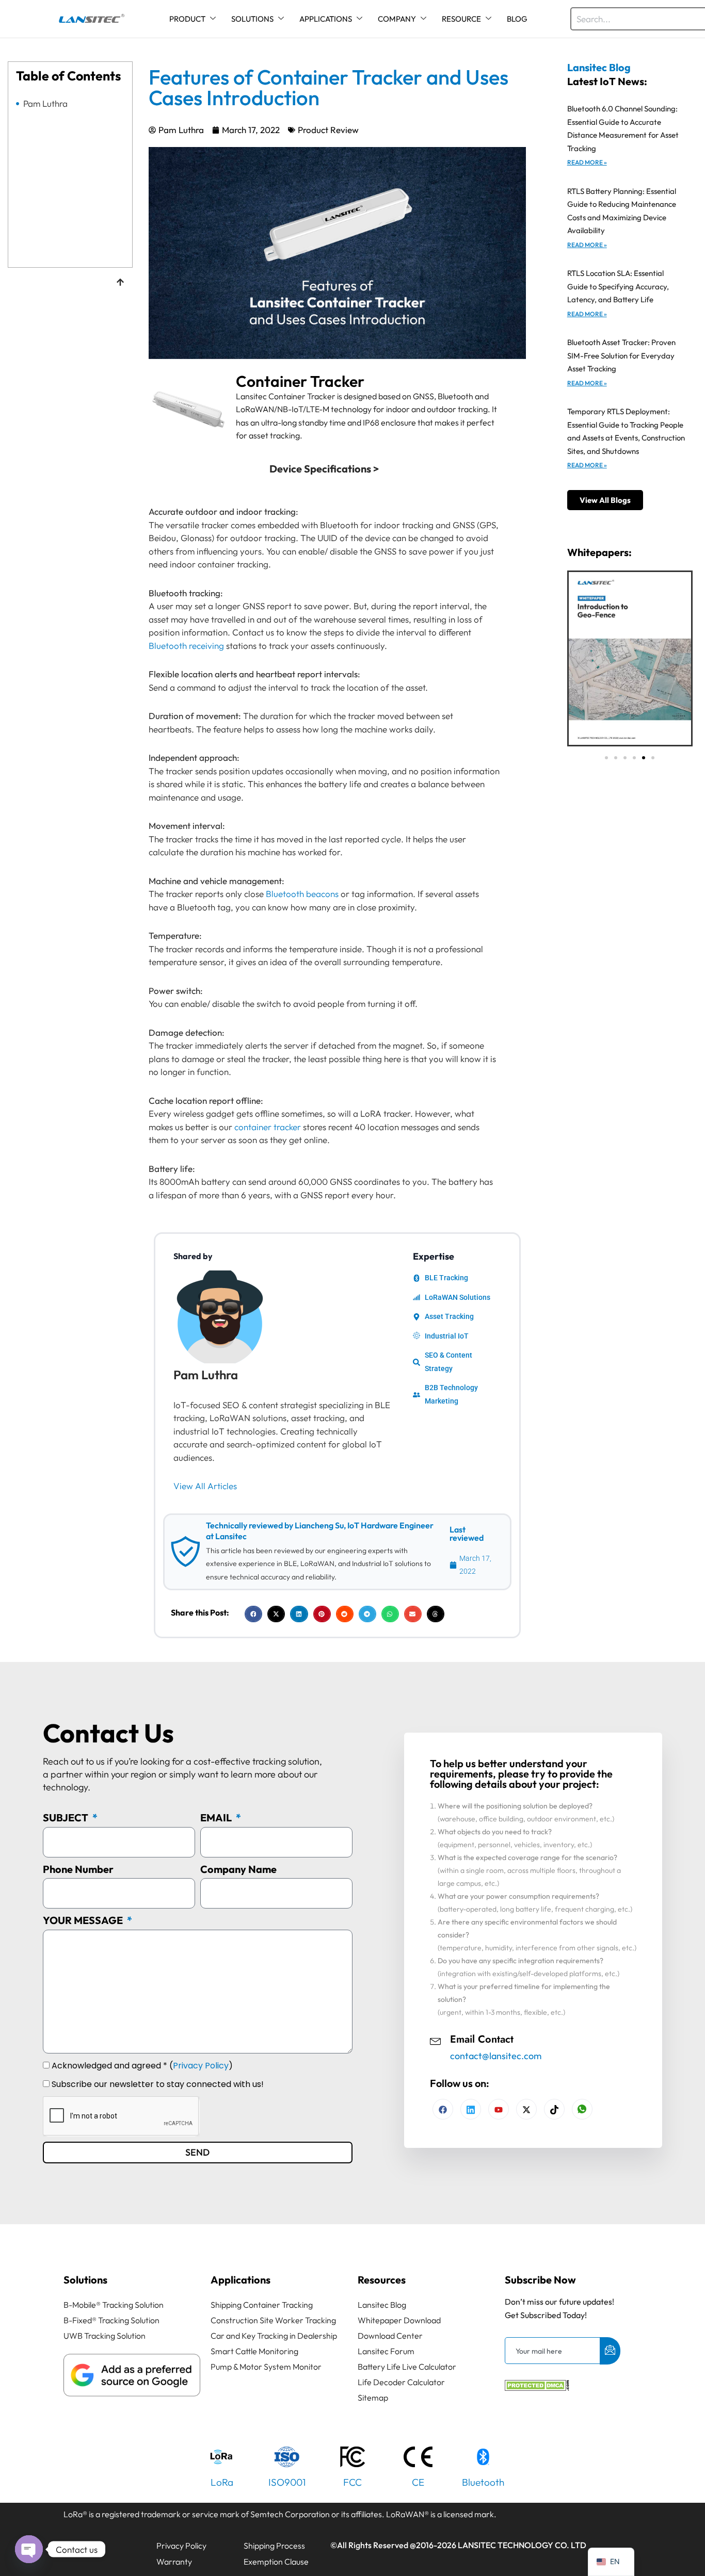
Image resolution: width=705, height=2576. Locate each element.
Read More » (587, 162)
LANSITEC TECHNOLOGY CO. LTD (522, 2545)
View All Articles (205, 1486)
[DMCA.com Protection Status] (537, 2387)
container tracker (268, 1127)
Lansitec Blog (599, 67)
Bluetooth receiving (186, 646)
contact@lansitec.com (496, 2056)
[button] (253, 1614)
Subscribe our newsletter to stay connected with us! (158, 2084)
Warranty (174, 2562)
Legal (79, 2546)
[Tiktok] (554, 2109)
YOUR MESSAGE (84, 1920)
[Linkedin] (471, 2109)
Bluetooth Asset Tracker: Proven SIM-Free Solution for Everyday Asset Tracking (621, 355)
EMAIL (217, 1817)
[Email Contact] (436, 2040)
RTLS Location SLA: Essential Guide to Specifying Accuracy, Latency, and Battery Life (618, 286)
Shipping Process (274, 2546)
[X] (526, 2109)
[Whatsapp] (582, 2109)
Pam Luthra (45, 104)
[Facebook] (443, 2109)
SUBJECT (67, 1817)
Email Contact (482, 2039)
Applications (241, 2280)
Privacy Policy (201, 2066)
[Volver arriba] (120, 283)
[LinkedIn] (499, 2109)
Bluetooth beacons (302, 894)
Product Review (328, 130)
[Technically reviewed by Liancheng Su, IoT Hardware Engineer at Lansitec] (185, 1552)
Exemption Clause (276, 2562)
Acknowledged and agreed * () (142, 2066)
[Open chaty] (29, 2549)
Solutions (85, 2280)
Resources (382, 2280)
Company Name (238, 1869)
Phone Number (78, 1869)
